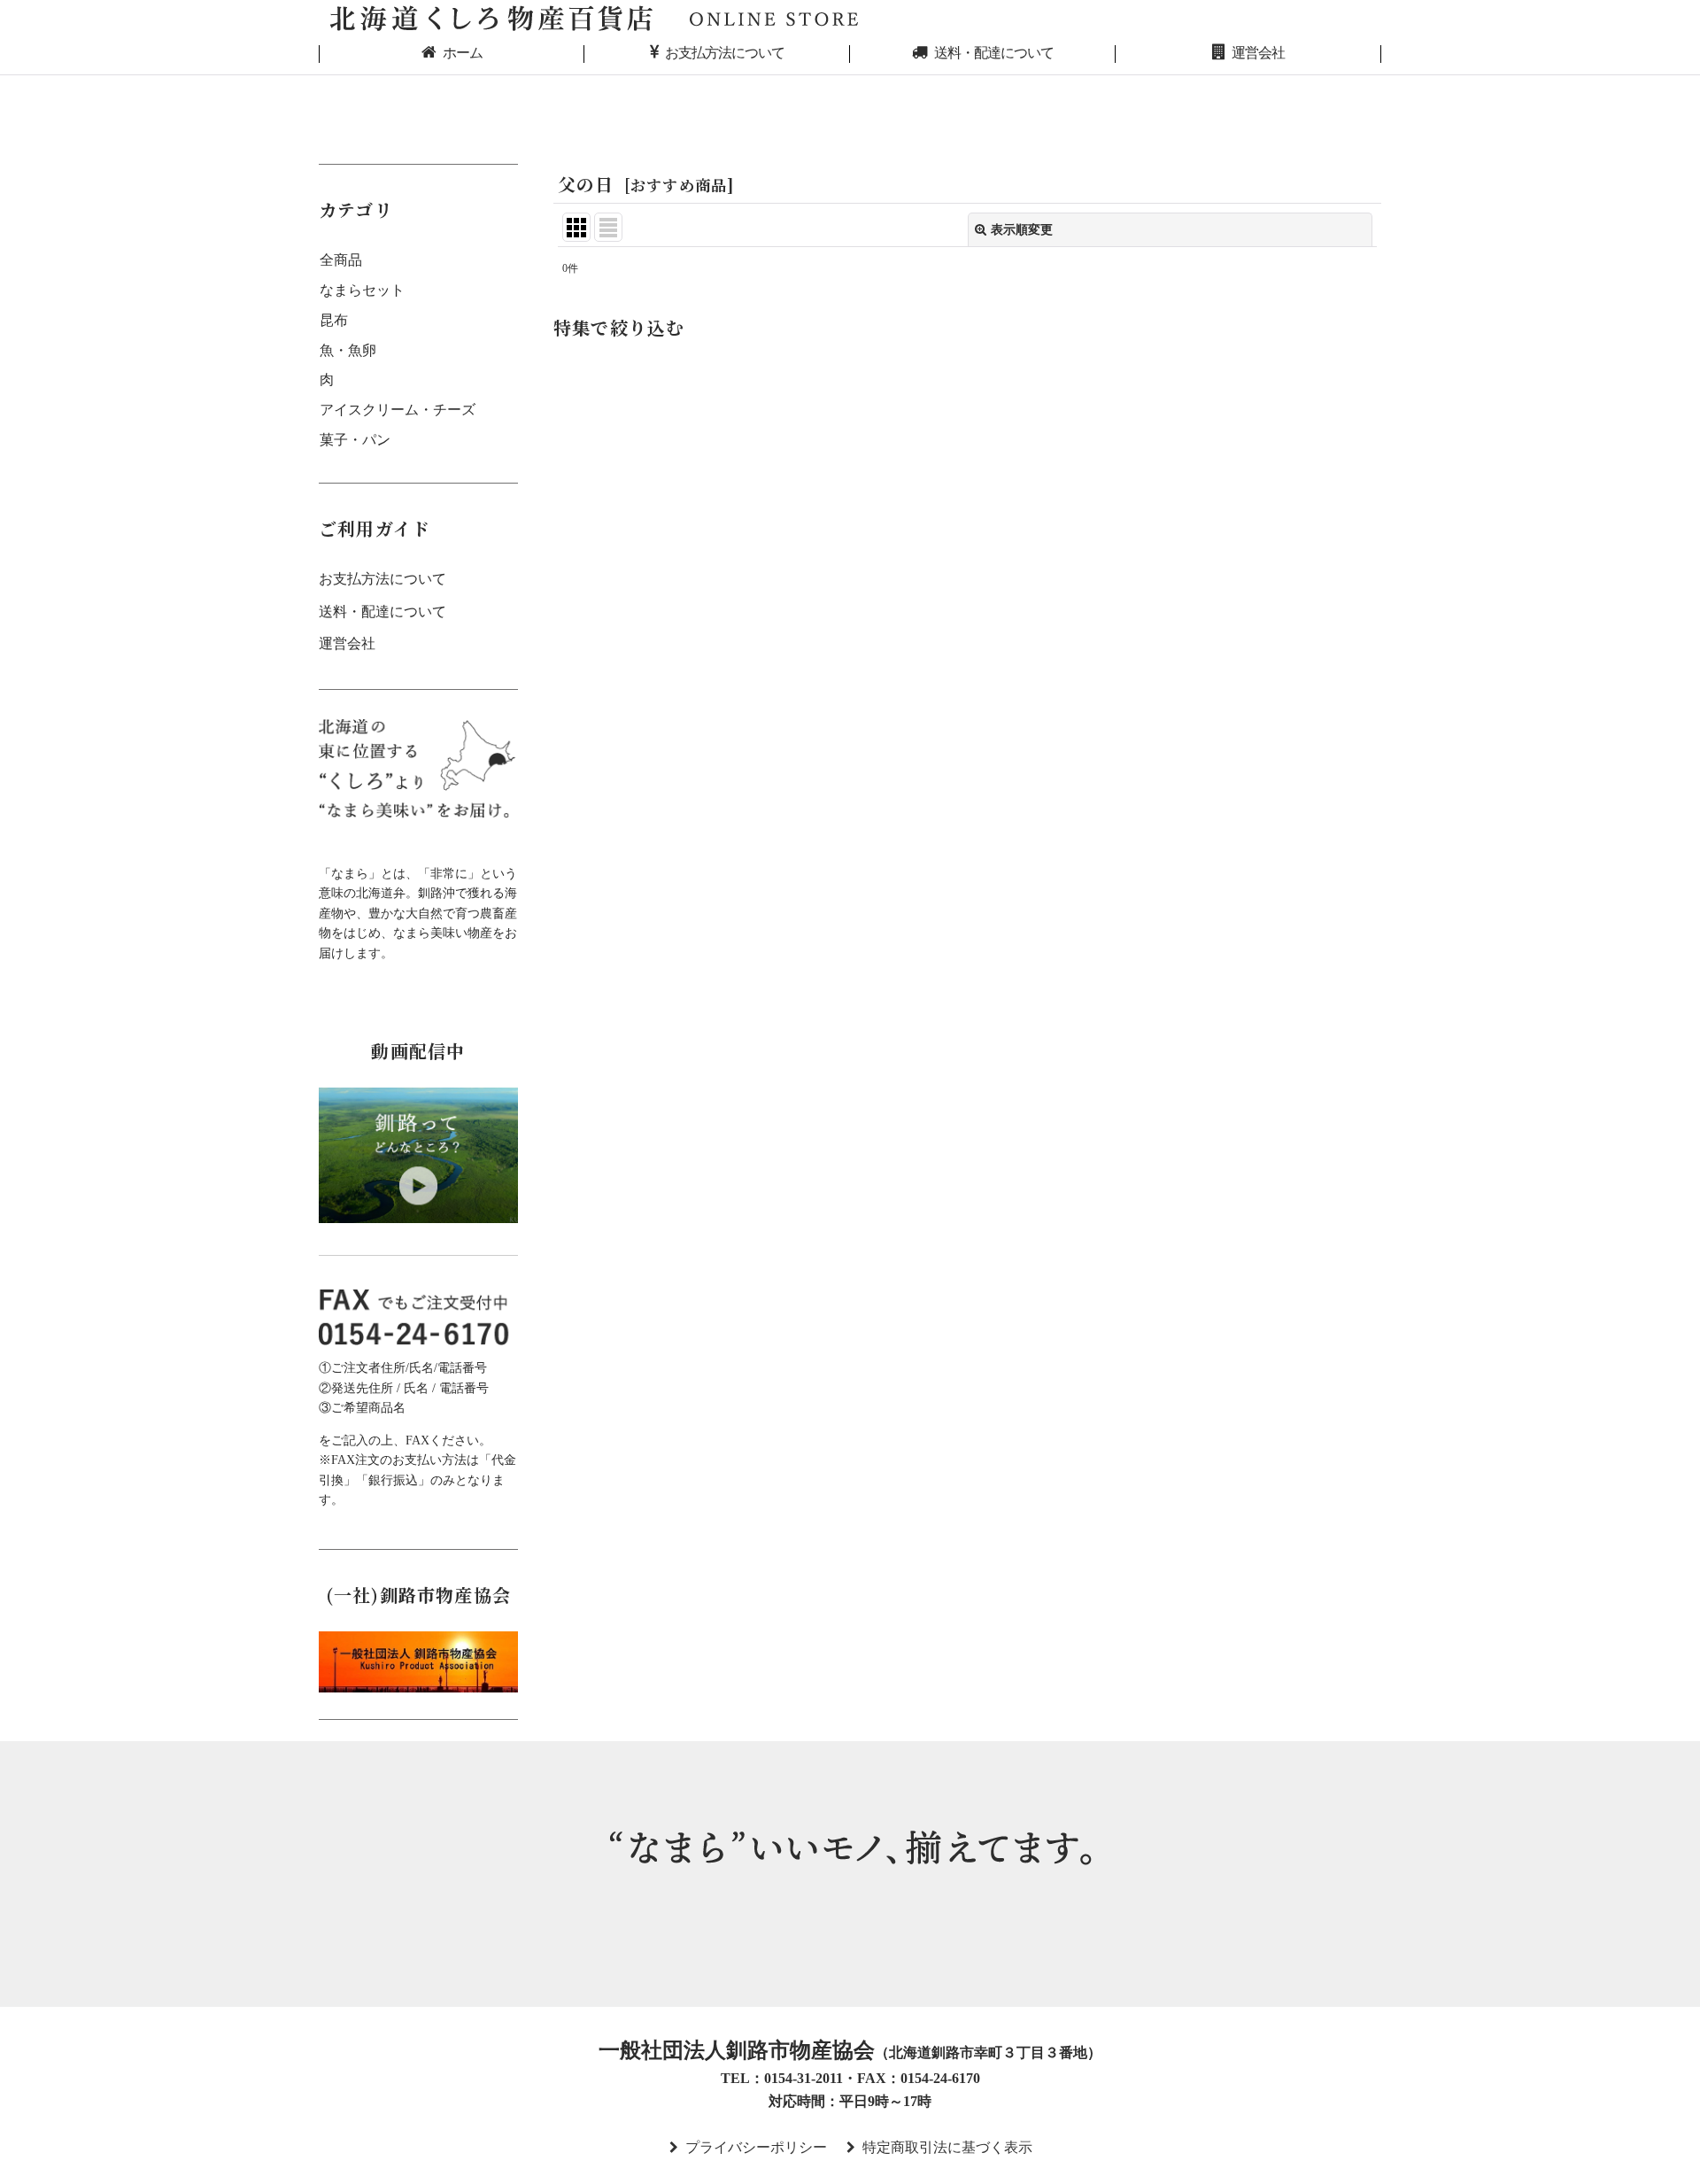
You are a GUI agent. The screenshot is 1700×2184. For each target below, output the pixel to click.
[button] (967, 332)
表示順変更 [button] (1022, 229)
